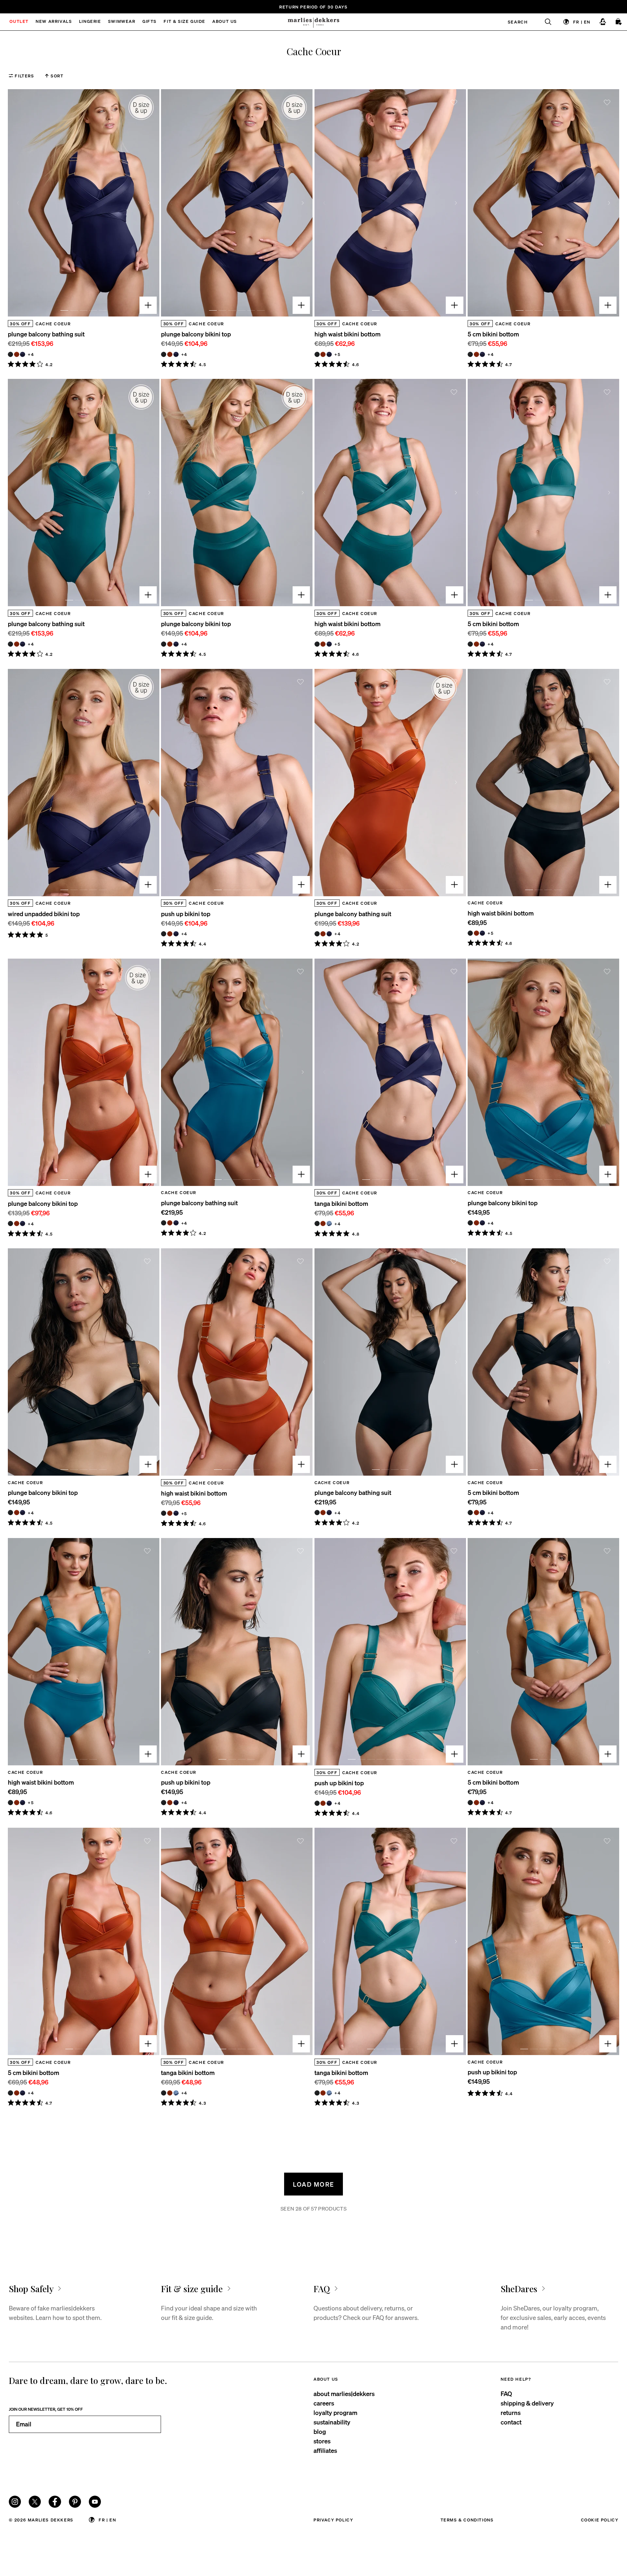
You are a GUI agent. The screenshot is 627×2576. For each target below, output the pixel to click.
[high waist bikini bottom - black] (317, 354)
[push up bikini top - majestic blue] (176, 934)
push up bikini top (186, 914)
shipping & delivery (527, 2403)
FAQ (506, 2394)
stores (322, 2441)
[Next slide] (149, 203)
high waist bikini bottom (347, 334)
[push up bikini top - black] (164, 934)
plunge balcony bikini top (196, 334)
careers (324, 2403)
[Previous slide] (18, 203)
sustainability (332, 2422)
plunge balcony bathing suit (46, 334)
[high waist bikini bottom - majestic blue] (329, 354)
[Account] (603, 22)
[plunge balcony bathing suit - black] (10, 354)
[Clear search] (544, 22)
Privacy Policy (333, 2520)
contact (511, 2422)
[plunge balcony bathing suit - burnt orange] (17, 354)
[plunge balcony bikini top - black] (164, 354)
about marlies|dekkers (344, 2394)
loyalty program (335, 2413)
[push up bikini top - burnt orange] (170, 934)
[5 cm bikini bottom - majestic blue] (482, 354)
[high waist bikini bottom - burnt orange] (323, 354)
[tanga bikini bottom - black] (317, 1223)
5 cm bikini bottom (493, 334)
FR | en (582, 22)
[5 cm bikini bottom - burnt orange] (476, 354)
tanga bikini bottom (341, 1203)
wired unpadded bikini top (44, 914)
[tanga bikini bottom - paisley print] (329, 1223)
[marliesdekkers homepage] (313, 22)
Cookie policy (600, 2520)
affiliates (325, 2450)
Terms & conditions (467, 2520)
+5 (337, 354)
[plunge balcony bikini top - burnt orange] (170, 354)
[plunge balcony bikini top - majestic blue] (176, 354)
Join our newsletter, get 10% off (46, 2409)
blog (320, 2431)
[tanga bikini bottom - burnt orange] (323, 1223)
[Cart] (619, 22)
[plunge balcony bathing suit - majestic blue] (23, 354)
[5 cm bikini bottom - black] (470, 354)
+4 (31, 354)
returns (511, 2413)
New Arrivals (54, 22)
